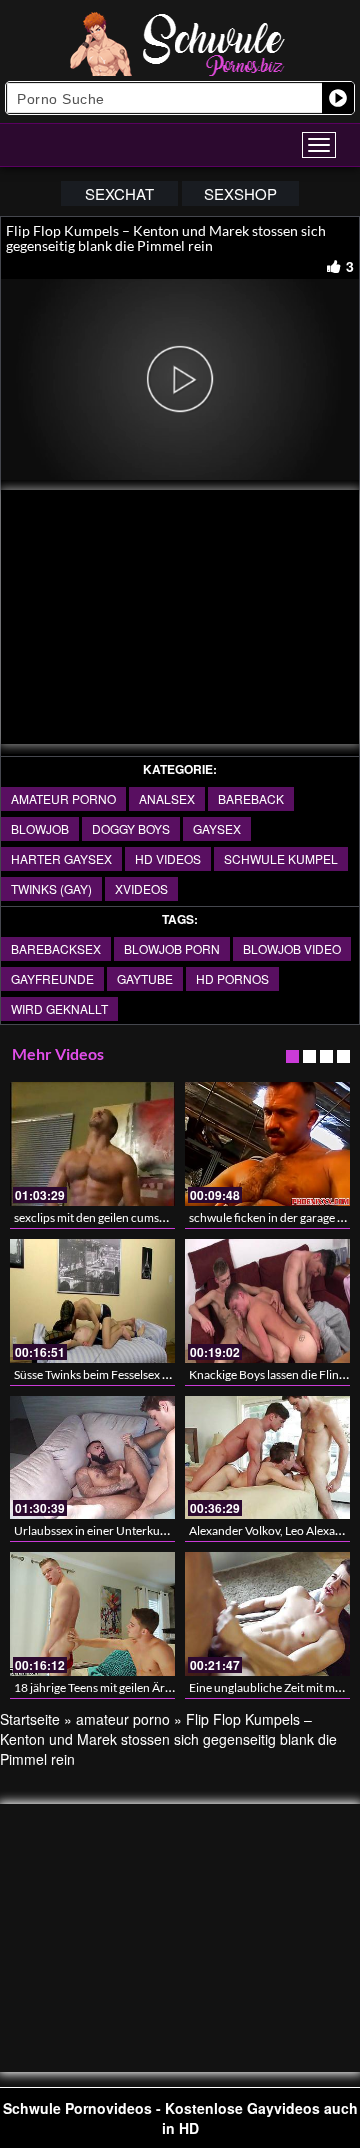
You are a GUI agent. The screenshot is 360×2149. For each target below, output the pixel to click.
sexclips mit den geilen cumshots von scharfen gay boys (156, 1217)
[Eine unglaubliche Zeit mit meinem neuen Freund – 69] (267, 1614)
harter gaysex (61, 858)
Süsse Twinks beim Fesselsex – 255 (103, 1374)
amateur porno (63, 798)
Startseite (30, 1719)
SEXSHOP (240, 193)
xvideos (141, 888)
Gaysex (217, 828)
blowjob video (292, 948)
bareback (251, 798)
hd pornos (232, 978)
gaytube (145, 978)
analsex (167, 798)
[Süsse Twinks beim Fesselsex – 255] (92, 1301)
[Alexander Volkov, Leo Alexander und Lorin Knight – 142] (267, 1458)
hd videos (168, 858)
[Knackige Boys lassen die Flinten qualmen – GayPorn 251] (267, 1301)
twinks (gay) (51, 888)
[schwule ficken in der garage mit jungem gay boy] (267, 1144)
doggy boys (131, 828)
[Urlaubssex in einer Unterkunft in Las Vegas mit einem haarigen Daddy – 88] (92, 1458)
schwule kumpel (281, 858)
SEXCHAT (119, 193)
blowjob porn (172, 948)
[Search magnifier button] (338, 98)
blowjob (40, 828)
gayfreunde (52, 978)
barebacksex (56, 948)
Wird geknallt (59, 1008)
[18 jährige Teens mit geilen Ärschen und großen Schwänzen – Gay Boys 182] (92, 1614)
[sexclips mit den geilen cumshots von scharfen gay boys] (92, 1144)
